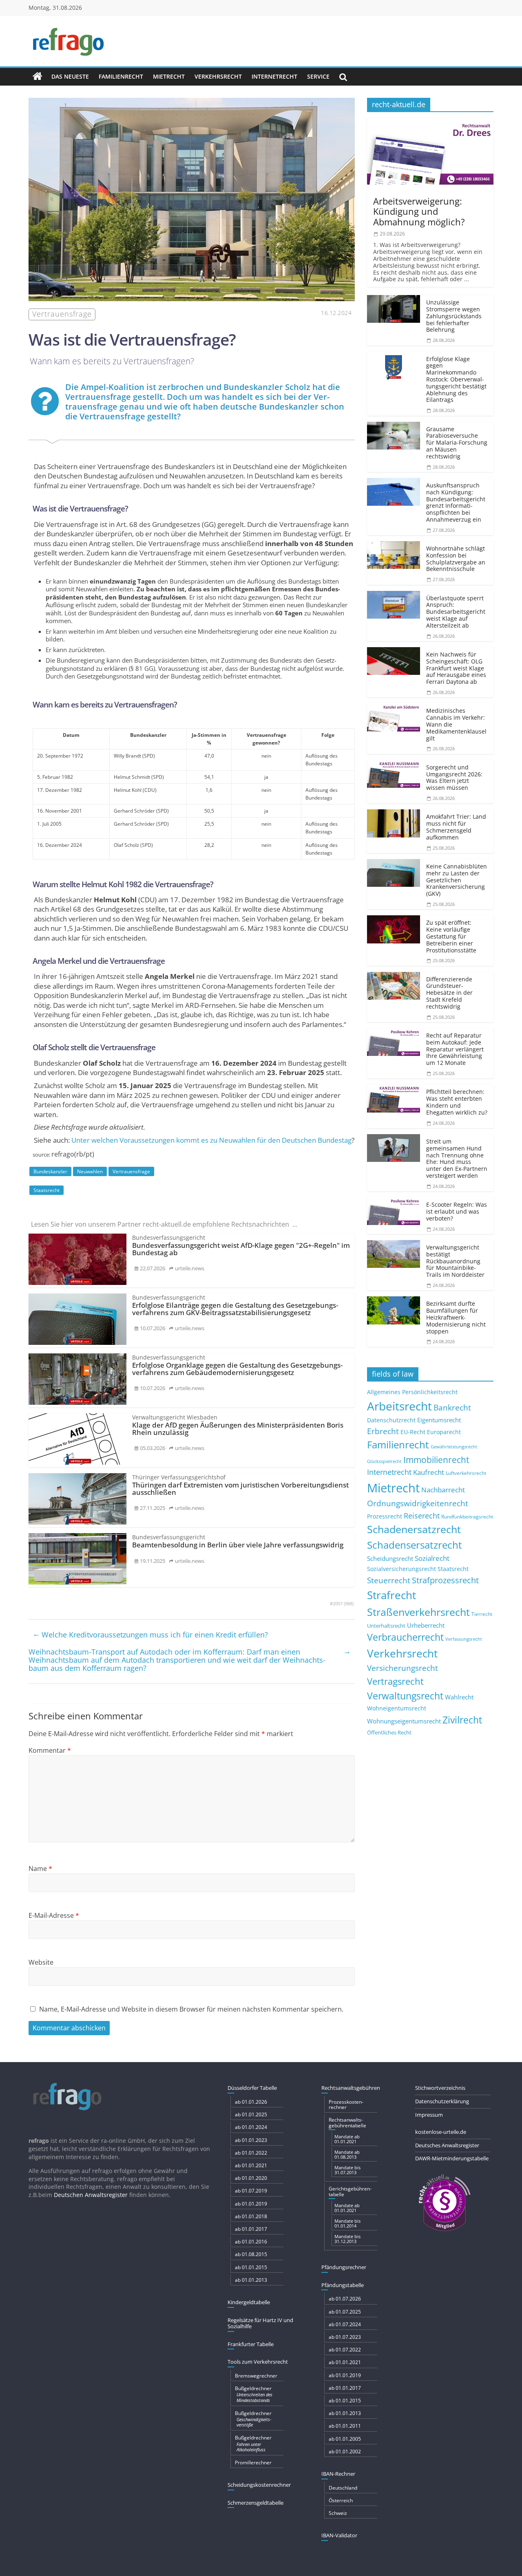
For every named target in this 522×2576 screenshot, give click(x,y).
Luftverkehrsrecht (466, 1473)
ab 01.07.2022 (345, 2350)
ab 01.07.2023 (345, 2337)
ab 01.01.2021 (251, 2165)
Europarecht (444, 1432)
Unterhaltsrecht (386, 1626)
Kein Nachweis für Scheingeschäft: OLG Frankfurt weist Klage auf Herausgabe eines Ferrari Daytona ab (456, 668)
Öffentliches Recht (389, 1733)
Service (318, 76)
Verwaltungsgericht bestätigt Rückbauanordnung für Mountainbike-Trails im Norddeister (455, 1261)
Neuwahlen (90, 1171)
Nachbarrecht (443, 1490)
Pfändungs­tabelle (343, 2285)
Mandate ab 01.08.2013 (347, 2154)
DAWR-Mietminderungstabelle (452, 2158)
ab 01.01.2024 (251, 2127)
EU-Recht (413, 1432)
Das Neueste (70, 76)
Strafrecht (391, 1595)
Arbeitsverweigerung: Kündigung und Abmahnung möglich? (419, 211)
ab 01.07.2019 (251, 2191)
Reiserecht (422, 1516)
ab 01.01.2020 (251, 2178)
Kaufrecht (429, 1472)
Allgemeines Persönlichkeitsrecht (412, 1392)
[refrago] (38, 77)
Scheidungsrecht (390, 1558)
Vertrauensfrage (131, 1171)
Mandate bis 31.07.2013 (347, 2170)
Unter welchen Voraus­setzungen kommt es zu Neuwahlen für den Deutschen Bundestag (211, 1140)
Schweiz (338, 2513)
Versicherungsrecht (403, 1668)
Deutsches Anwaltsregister (447, 2145)
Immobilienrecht (436, 1460)
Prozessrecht (385, 1516)
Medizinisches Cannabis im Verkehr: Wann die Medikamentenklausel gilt (456, 724)
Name (40, 1869)
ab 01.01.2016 (251, 2242)
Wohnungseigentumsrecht (404, 1721)
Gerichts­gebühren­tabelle (350, 2191)
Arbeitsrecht (399, 1406)
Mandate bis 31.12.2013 (347, 2239)
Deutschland (343, 2488)
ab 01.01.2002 (345, 2451)
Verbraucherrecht (405, 1637)
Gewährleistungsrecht (454, 1447)
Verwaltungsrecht (405, 1696)
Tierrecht (482, 1614)
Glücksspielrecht (384, 1461)
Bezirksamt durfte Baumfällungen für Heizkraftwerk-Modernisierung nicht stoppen (456, 1317)
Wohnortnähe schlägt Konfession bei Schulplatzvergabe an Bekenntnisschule (456, 559)
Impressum (429, 2115)
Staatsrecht (46, 1190)
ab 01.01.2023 (251, 2140)
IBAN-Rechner (338, 2474)
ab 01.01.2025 (251, 2114)
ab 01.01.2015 (251, 2267)
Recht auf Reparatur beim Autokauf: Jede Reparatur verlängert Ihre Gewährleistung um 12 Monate (455, 1049)
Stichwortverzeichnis (440, 2088)
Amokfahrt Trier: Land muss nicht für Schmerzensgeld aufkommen (456, 827)
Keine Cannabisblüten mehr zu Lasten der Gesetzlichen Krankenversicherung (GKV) (457, 880)
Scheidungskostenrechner (259, 2485)
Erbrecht (383, 1431)
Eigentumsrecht (439, 1420)
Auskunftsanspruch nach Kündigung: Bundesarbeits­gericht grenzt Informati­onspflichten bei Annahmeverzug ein (456, 502)
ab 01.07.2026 (345, 2299)
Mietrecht (169, 76)
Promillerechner (253, 2463)
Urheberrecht (426, 1625)
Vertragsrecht (395, 1681)
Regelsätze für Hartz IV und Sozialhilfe (260, 2323)
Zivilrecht (462, 1720)
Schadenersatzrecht (414, 1529)
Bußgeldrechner (254, 2394)
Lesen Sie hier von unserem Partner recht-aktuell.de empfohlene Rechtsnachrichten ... (164, 1224)
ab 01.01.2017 (251, 2229)
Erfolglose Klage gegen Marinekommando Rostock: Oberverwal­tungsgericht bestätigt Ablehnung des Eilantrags (456, 379)
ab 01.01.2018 (251, 2216)
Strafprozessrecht (445, 1580)
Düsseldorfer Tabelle (252, 2088)
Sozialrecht (432, 1558)
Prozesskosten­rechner (346, 2104)
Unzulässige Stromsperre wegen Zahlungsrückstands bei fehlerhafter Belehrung (454, 316)
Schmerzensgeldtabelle (255, 2503)
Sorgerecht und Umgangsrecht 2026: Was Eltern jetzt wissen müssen (454, 777)
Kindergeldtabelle (249, 2302)
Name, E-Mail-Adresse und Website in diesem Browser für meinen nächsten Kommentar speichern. (191, 2009)
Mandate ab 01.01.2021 (347, 2139)
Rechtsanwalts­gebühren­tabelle (347, 2122)
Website (41, 1962)
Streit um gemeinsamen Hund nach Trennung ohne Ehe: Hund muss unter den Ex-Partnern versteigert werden (457, 1158)
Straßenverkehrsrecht (418, 1612)
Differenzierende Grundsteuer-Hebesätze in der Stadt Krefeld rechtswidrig (449, 993)
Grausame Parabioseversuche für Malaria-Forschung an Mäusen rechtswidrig (457, 443)
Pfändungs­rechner (344, 2267)
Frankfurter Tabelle (251, 2344)
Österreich (341, 2500)
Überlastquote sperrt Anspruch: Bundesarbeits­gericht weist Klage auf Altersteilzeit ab (456, 612)
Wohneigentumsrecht (397, 1708)
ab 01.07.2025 (345, 2312)
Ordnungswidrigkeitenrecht (418, 1503)
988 (349, 1604)
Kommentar (50, 1750)
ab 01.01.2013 (251, 2280)
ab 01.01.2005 (345, 2439)
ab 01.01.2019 (251, 2204)
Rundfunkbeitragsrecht (467, 1516)
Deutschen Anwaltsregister (91, 2195)
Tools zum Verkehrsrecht (258, 2362)
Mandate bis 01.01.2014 (347, 2223)
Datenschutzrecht (391, 1420)
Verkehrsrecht (218, 76)
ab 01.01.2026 (251, 2102)
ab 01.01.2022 (251, 2153)
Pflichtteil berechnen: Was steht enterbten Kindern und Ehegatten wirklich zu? (457, 1102)
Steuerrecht (389, 1580)
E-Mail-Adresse (54, 1915)
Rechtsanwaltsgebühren (351, 2088)
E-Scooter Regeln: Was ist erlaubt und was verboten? (457, 1211)
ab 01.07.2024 (345, 2324)
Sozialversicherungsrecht (401, 1569)
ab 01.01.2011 (345, 2426)
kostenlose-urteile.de (441, 2132)
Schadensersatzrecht (415, 1545)
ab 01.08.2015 (251, 2254)
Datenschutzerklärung (442, 2101)
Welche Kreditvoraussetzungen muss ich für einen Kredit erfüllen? (150, 1634)
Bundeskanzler (50, 1171)
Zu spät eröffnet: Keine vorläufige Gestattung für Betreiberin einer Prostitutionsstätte (451, 936)
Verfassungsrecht (464, 1639)
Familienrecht (121, 76)
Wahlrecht (459, 1697)
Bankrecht (452, 1407)
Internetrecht (274, 76)
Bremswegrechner (256, 2376)
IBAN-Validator (339, 2535)
